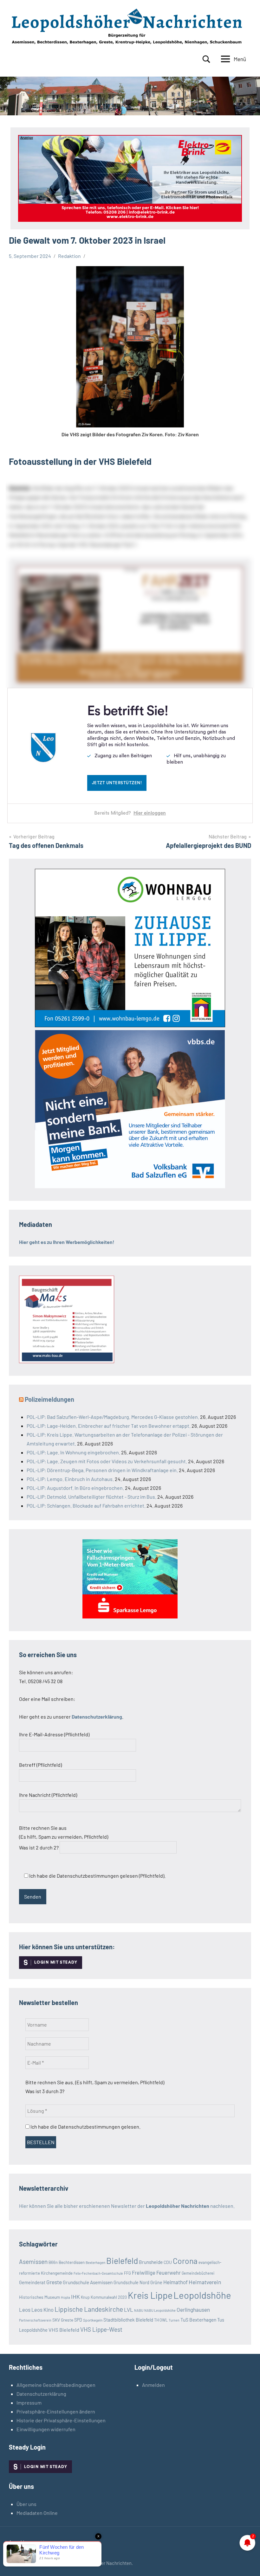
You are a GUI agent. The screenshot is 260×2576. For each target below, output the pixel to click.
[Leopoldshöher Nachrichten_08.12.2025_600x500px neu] (130, 1025)
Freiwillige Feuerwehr (156, 2272)
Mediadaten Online (37, 2513)
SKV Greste (63, 2320)
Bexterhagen (95, 2262)
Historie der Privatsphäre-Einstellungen (61, 2420)
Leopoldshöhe (202, 2295)
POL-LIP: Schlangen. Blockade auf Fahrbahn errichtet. (86, 1506)
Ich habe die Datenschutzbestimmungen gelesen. (85, 2127)
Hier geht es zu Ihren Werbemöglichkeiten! (67, 1242)
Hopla (65, 2297)
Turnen (174, 2320)
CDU (168, 2262)
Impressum (29, 2403)
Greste (54, 2282)
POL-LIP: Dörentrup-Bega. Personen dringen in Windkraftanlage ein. (102, 1470)
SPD (78, 2320)
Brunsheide (151, 2262)
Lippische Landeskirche (89, 2309)
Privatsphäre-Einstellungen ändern (56, 2411)
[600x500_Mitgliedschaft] (130, 1186)
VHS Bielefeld (64, 2330)
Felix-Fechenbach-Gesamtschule (98, 2273)
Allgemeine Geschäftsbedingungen (56, 2385)
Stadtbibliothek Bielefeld (128, 2320)
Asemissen (33, 2262)
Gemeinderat (32, 2282)
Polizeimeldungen (49, 1399)
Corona (185, 2261)
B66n (53, 2262)
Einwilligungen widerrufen (46, 2429)
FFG (127, 2273)
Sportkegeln (93, 2320)
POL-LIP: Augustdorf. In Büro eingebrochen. (75, 1488)
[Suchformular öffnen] (206, 59)
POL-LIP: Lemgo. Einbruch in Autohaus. (70, 1479)
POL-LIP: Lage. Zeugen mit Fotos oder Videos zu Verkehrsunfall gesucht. (107, 1461)
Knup (85, 2297)
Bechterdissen (72, 2262)
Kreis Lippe (150, 2295)
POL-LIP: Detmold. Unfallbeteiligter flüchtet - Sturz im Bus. (91, 1497)
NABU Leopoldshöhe (160, 2310)
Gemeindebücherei (198, 2273)
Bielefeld (122, 2261)
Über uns (26, 2504)
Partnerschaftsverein (35, 2320)
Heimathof (175, 2282)
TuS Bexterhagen (198, 2320)
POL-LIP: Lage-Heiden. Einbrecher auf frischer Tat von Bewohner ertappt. (109, 1426)
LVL (129, 2310)
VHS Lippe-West (101, 2329)
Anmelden (153, 2385)
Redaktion (69, 256)
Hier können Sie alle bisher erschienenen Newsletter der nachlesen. (127, 2206)
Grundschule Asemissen (88, 2282)
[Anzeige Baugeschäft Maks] (67, 1361)
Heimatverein (205, 2282)
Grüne (156, 2282)
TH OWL (161, 2320)
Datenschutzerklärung (41, 2394)
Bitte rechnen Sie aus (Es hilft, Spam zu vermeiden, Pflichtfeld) (64, 1838)
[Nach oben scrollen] (247, 2563)
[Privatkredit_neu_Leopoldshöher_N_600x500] (130, 1616)
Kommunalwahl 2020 (109, 2297)
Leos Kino (42, 2310)
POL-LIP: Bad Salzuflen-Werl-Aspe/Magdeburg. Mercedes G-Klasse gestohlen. (113, 1417)
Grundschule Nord (131, 2282)
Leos (25, 2310)
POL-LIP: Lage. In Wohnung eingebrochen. (73, 1452)
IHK (75, 2297)
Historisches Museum (39, 2297)
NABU (139, 2310)
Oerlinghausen (193, 2310)
